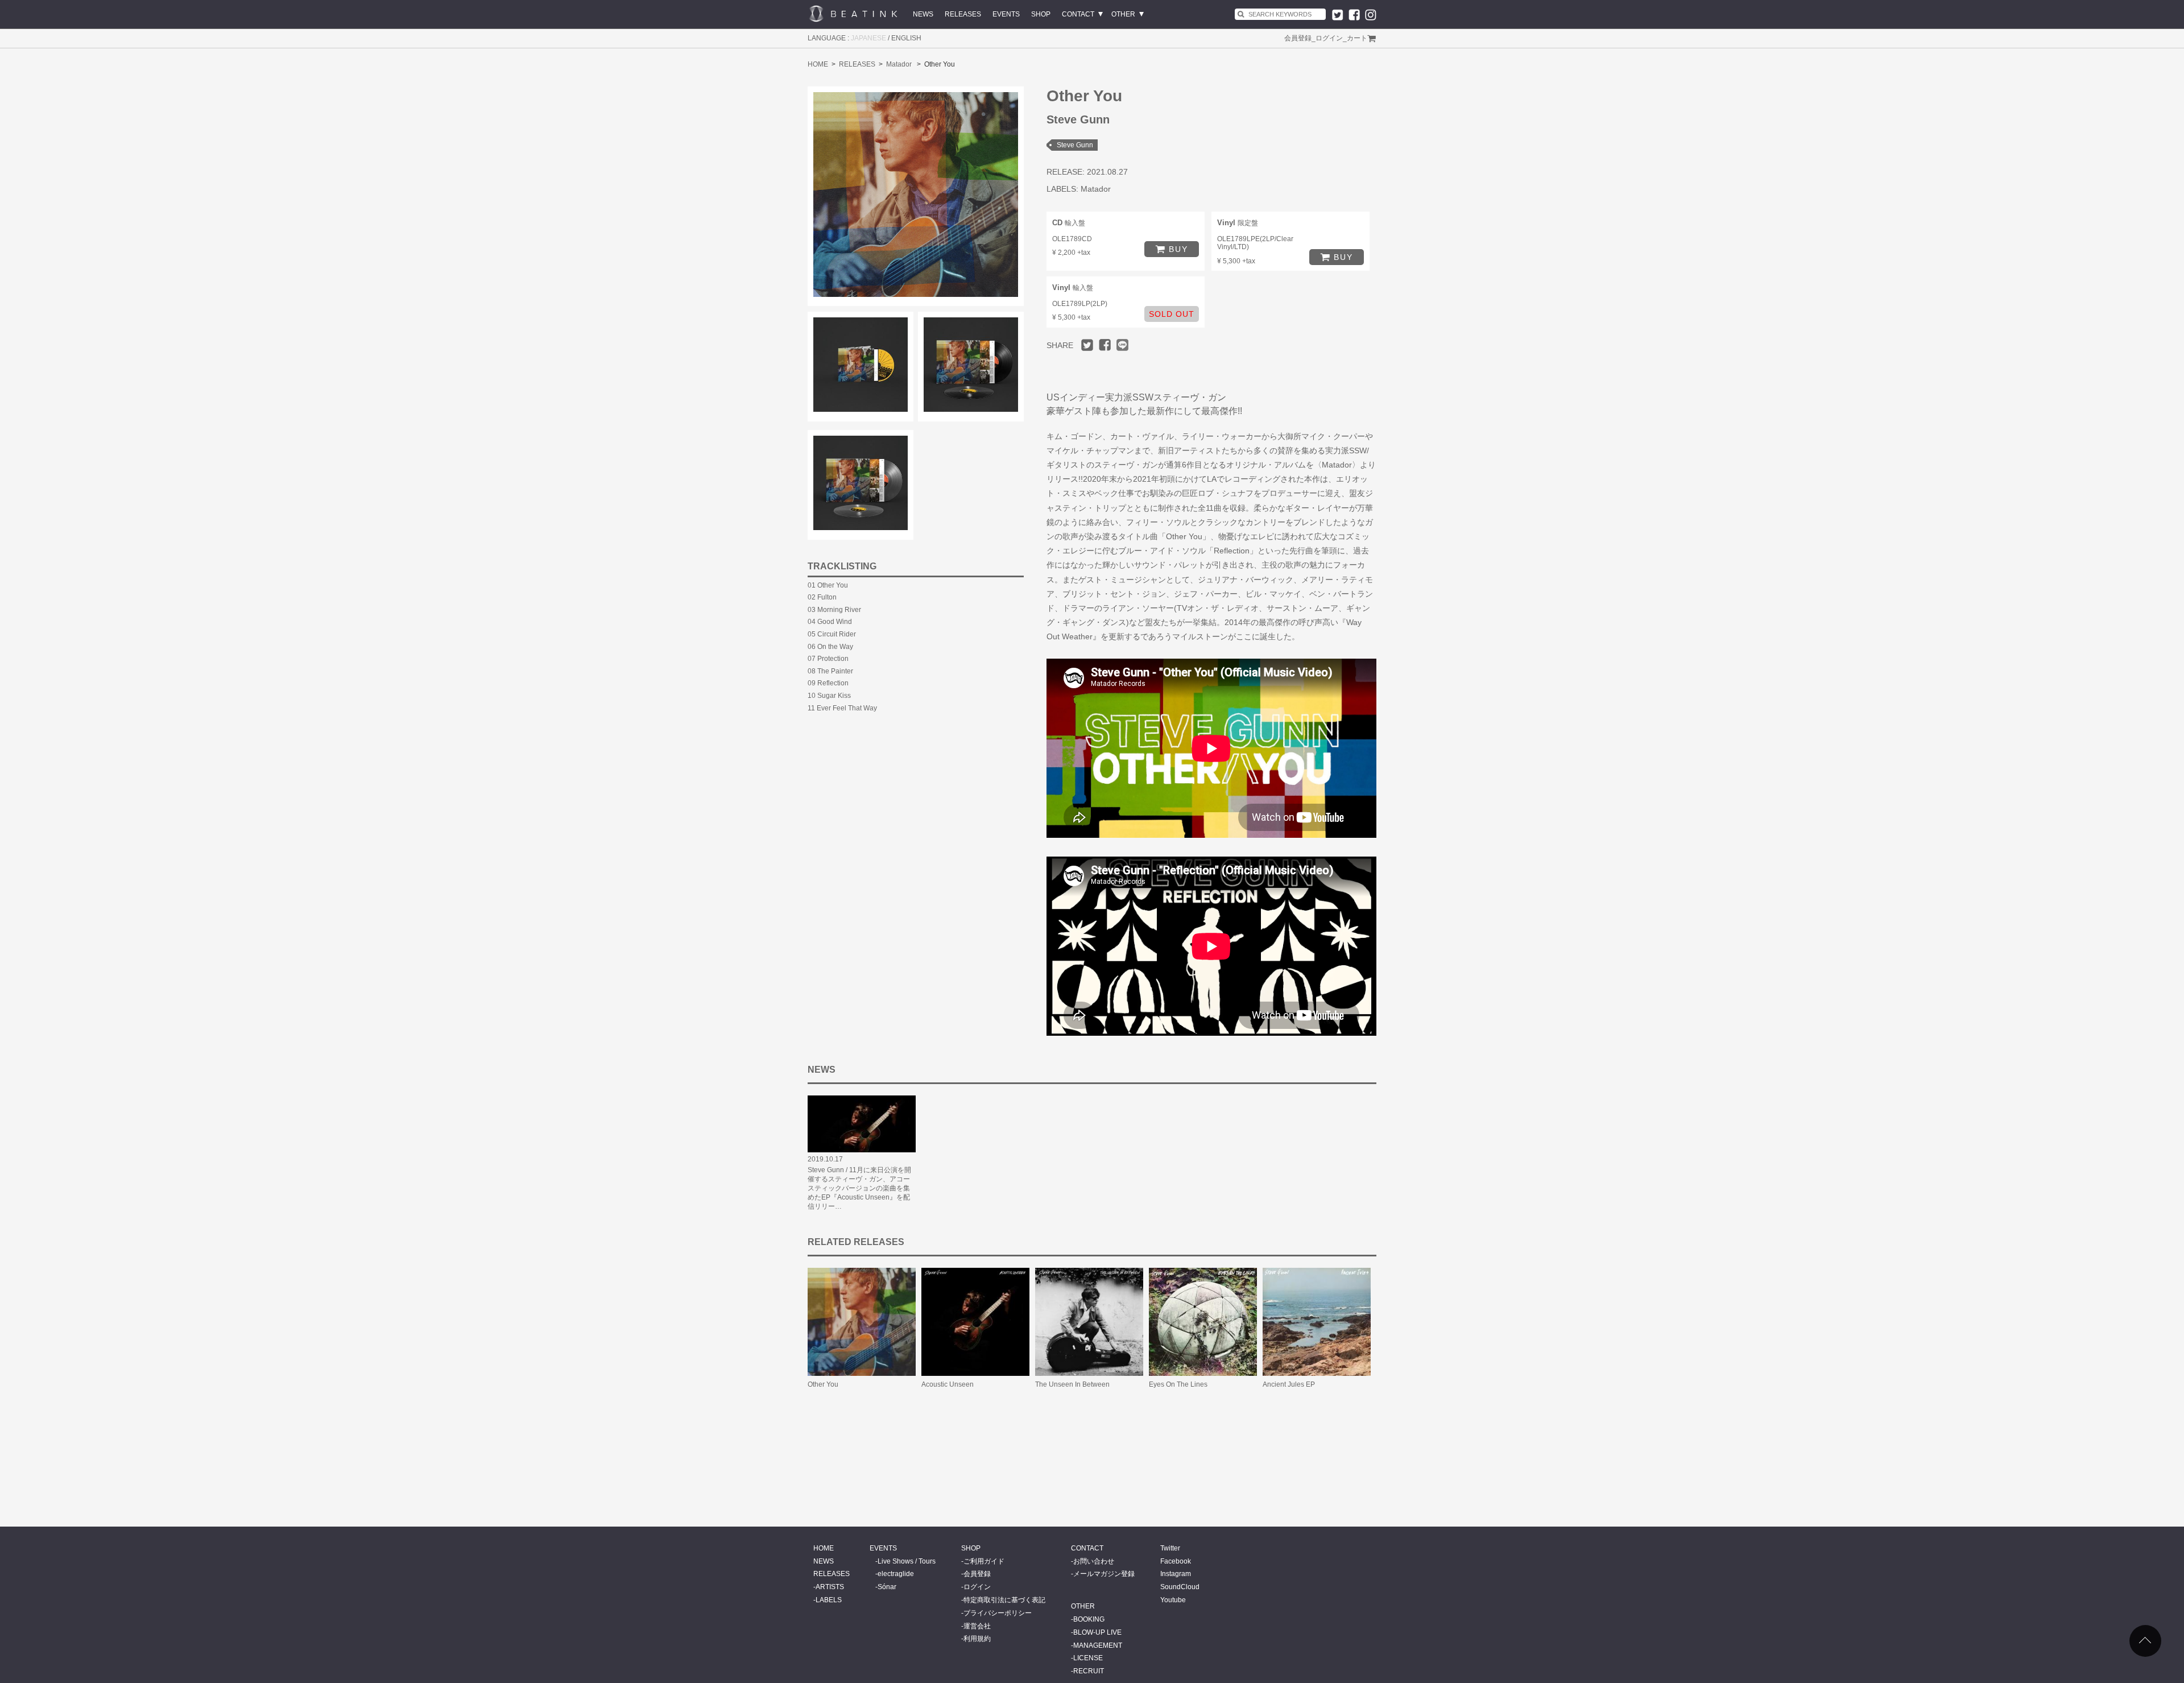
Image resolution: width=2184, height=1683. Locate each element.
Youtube (1173, 1600)
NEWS (923, 14)
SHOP (1041, 14)
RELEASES (963, 14)
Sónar (887, 1587)
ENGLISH (906, 38)
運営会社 (977, 1626)
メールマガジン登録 (1104, 1574)
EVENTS (1006, 14)
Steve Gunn (1075, 145)
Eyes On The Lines (1178, 1384)
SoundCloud (1180, 1587)
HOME (818, 64)
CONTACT (1078, 14)
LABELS (829, 1600)
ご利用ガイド (984, 1561)
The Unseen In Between (1072, 1384)
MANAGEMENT (1098, 1645)
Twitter (1170, 1548)
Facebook (1176, 1561)
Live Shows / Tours (907, 1561)
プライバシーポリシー (998, 1613)
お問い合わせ (1094, 1561)
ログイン (1329, 38)
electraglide (896, 1574)
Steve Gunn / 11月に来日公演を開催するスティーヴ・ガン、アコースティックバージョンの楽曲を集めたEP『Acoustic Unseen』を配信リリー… (859, 1188)
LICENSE (1088, 1658)
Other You (823, 1384)
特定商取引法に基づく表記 (1004, 1600)
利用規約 (977, 1639)
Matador (899, 64)
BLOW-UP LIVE (1097, 1632)
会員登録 (1298, 38)
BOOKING (1089, 1619)
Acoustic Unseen (948, 1384)
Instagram (1176, 1574)
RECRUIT (1089, 1671)
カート (1357, 38)
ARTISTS (830, 1587)
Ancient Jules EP (1289, 1384)
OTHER (1123, 14)
